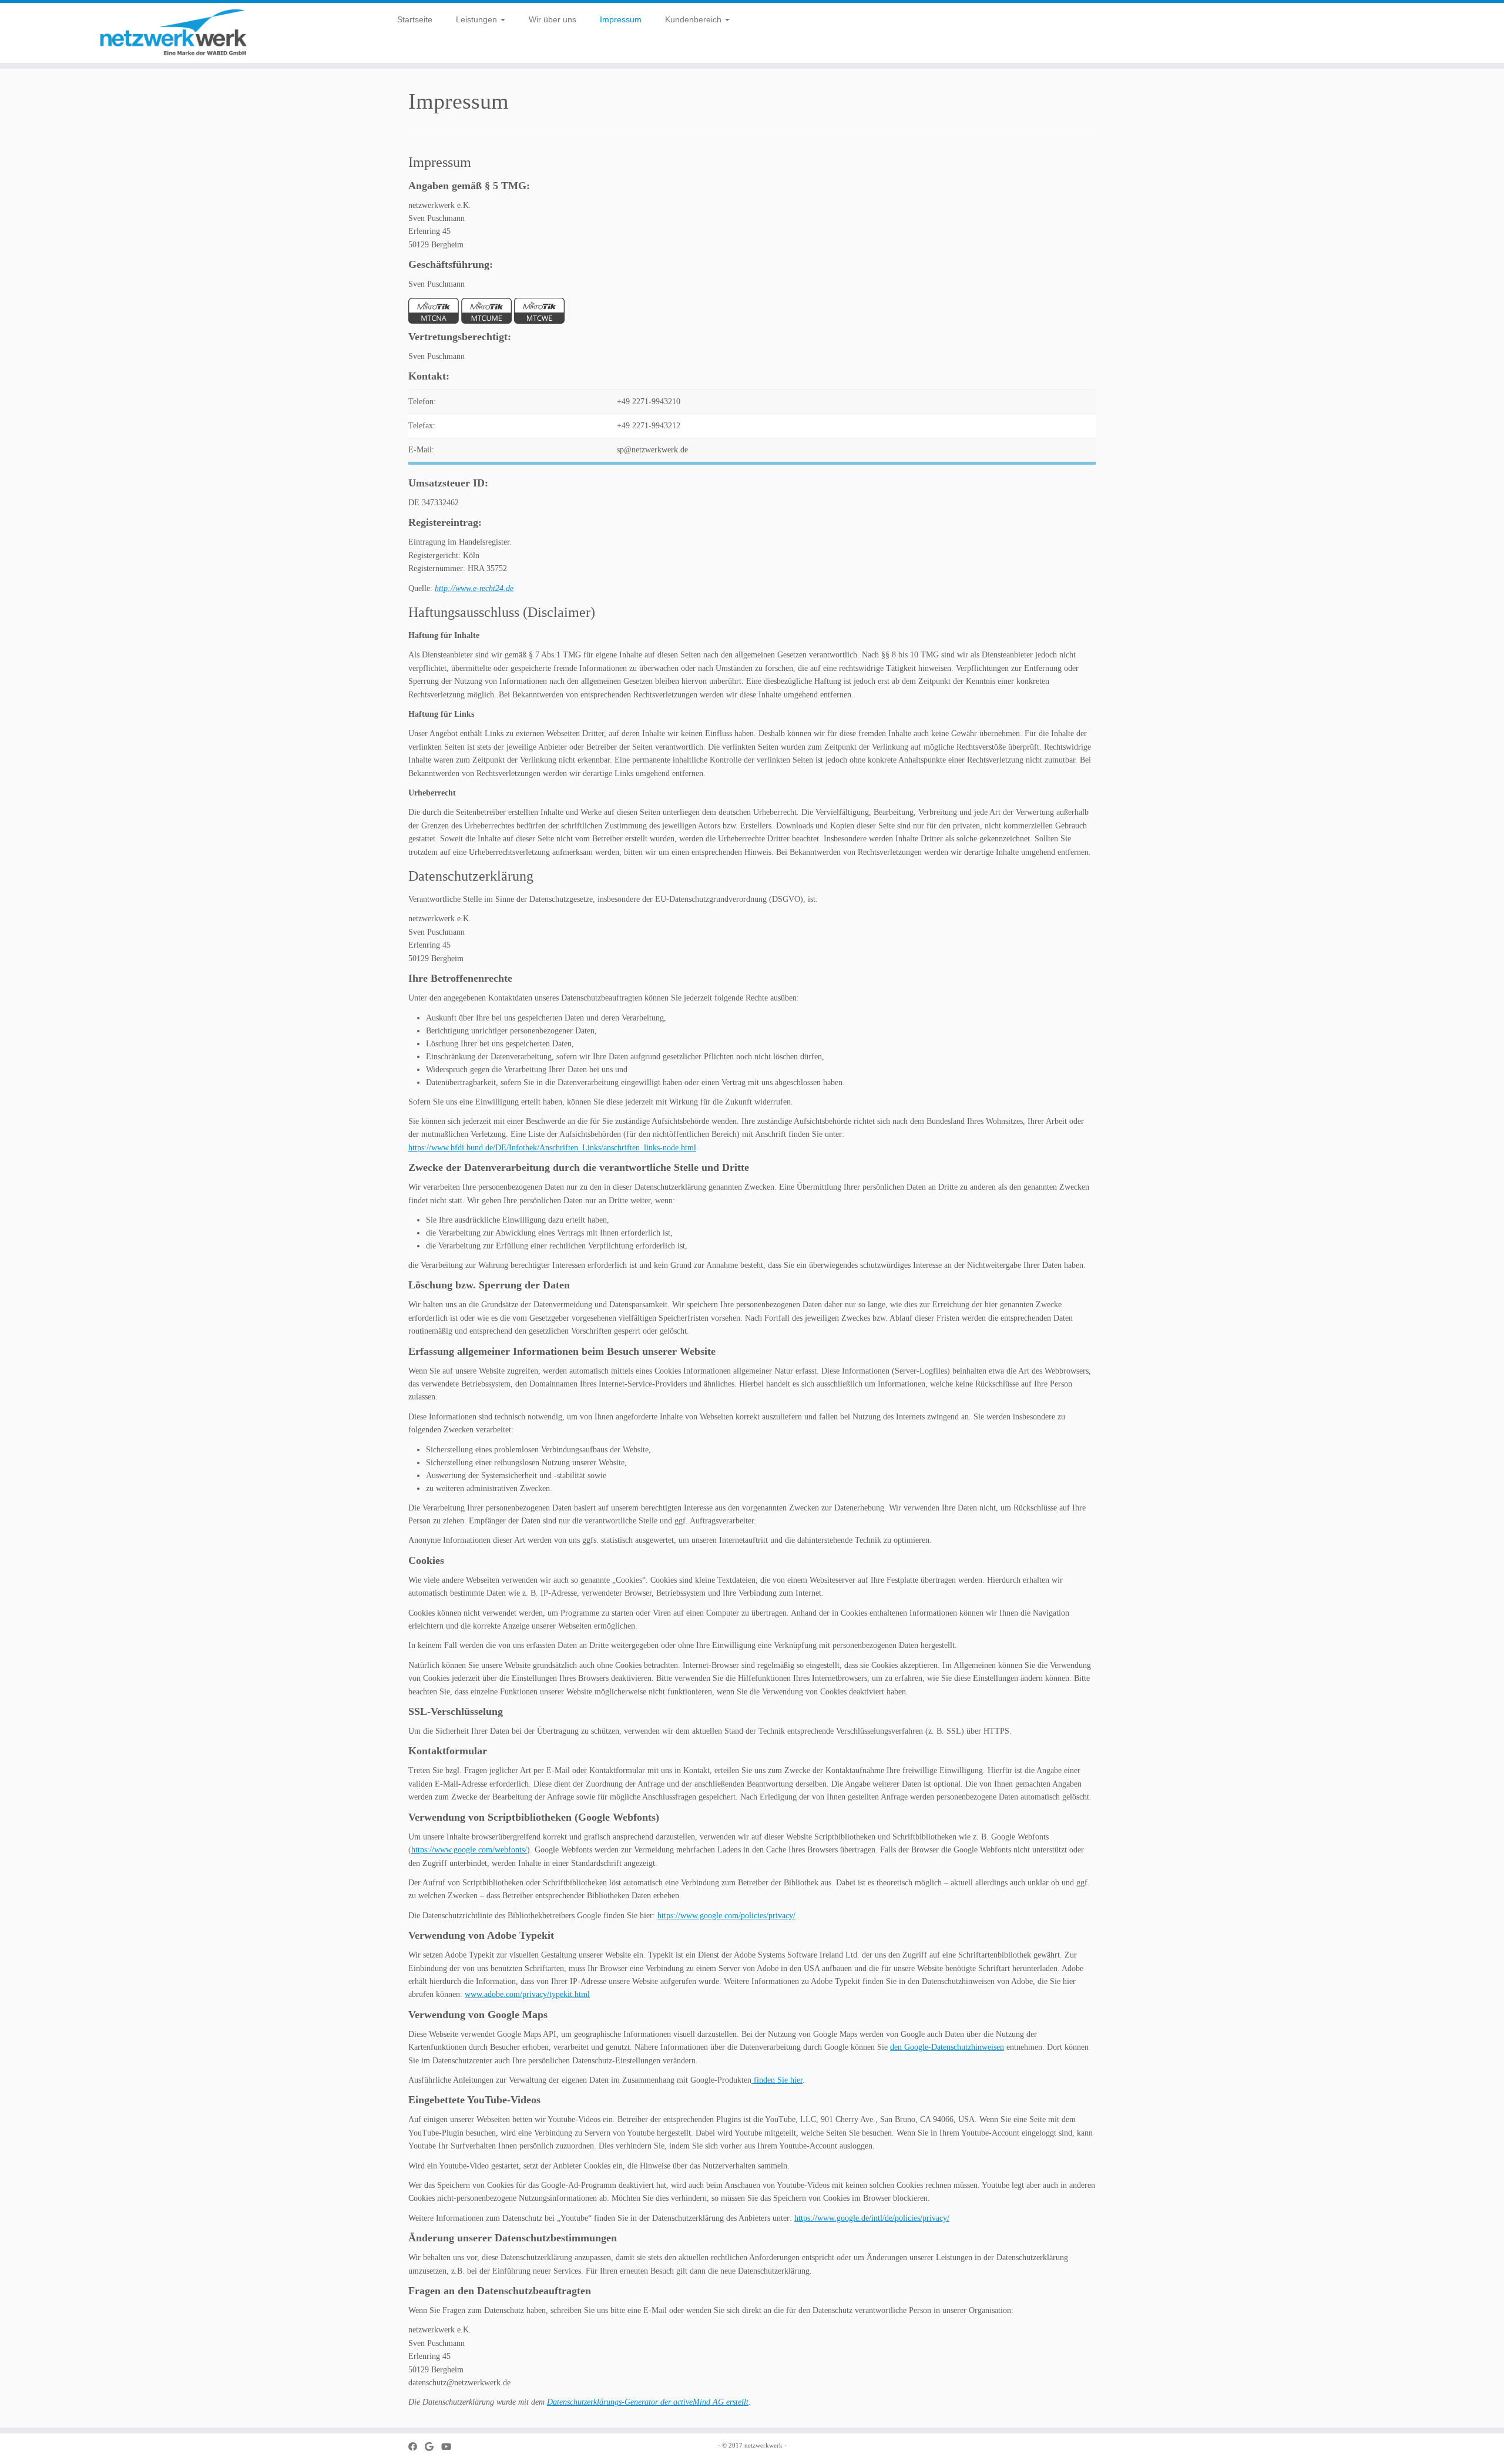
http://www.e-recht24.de (474, 588)
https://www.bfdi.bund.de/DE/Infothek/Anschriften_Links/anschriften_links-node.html (552, 1148)
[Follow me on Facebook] (417, 2447)
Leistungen (478, 19)
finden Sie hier (777, 2080)
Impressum (621, 19)
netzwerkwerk (763, 2445)
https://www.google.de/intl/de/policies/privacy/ (872, 2218)
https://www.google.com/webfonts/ (469, 1850)
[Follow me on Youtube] (450, 2447)
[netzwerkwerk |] (174, 33)
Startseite (415, 19)
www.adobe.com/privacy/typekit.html (527, 1994)
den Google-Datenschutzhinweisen (947, 2047)
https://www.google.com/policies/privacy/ (726, 1916)
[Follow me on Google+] (433, 2447)
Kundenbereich (694, 19)
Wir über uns (553, 19)
